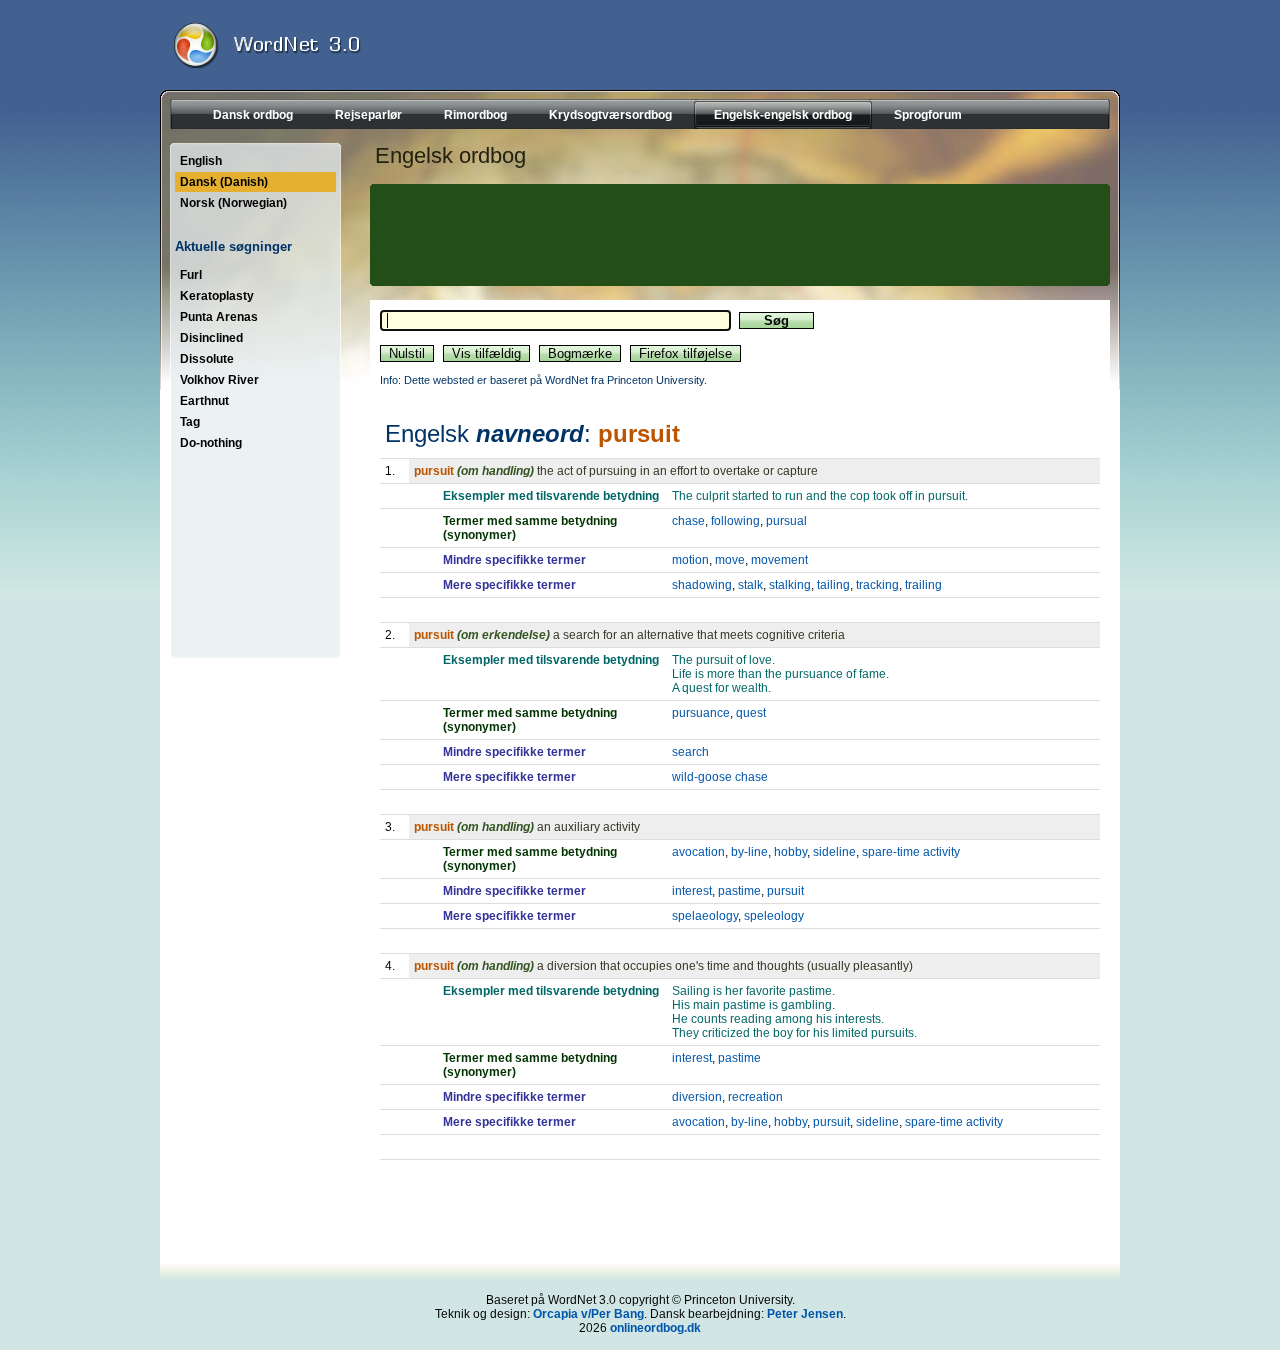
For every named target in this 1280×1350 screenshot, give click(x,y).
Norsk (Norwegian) (233, 203)
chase (688, 521)
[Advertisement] (737, 235)
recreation (755, 1097)
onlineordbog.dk (655, 1328)
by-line (749, 852)
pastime (739, 891)
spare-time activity (911, 852)
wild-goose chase (720, 777)
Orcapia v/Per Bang (588, 1314)
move (730, 560)
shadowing (702, 585)
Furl (191, 275)
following (735, 521)
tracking (877, 585)
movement (779, 560)
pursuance (701, 713)
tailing (833, 585)
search (690, 752)
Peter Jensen (805, 1314)
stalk (750, 585)
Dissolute (207, 359)
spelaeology (705, 916)
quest (751, 713)
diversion (697, 1097)
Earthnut (204, 401)
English (201, 161)
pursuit (785, 891)
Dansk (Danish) (224, 182)
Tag (190, 422)
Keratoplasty (217, 296)
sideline (834, 852)
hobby (790, 852)
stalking (790, 585)
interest (692, 891)
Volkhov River (219, 380)
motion (690, 560)
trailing (923, 585)
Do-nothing (211, 443)
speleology (774, 916)
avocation (698, 852)
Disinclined (211, 338)
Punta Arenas (219, 317)
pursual (786, 521)
